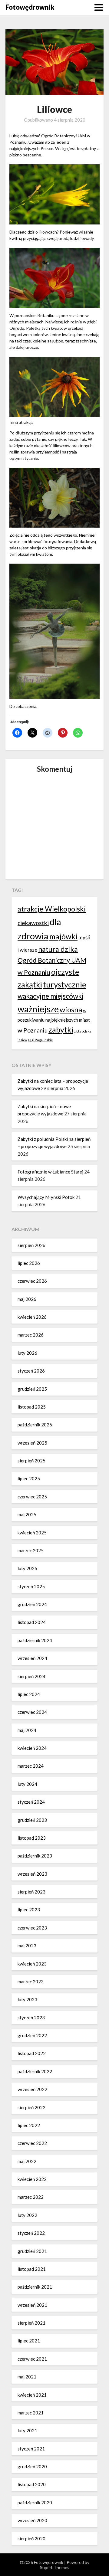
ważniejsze (38, 1009)
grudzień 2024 (32, 1604)
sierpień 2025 (31, 1461)
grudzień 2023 (32, 1820)
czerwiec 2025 (32, 1497)
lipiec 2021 (29, 2341)
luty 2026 (27, 1353)
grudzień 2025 (32, 1389)
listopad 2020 (32, 2484)
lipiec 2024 (29, 1694)
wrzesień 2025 (32, 1443)
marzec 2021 (31, 2413)
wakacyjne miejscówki (50, 996)
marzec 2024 (31, 1766)
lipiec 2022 (29, 2125)
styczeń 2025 (31, 1586)
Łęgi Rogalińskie (40, 1040)
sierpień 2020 (31, 2538)
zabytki (61, 1029)
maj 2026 (27, 1299)
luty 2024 (27, 1784)
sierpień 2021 (31, 2323)
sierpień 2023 (31, 1892)
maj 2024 (27, 1730)
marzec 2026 (31, 1335)
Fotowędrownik (30, 7)
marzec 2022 (31, 2197)
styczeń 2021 (31, 2449)
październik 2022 (35, 2071)
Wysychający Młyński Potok (46, 1197)
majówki (63, 936)
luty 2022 (27, 2215)
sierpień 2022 (31, 2107)
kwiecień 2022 (32, 2179)
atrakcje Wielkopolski (52, 909)
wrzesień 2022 (32, 2089)
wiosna (71, 1009)
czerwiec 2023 (32, 1928)
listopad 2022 (32, 2053)
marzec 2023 (31, 1982)
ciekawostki (33, 923)
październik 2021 (35, 2287)
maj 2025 (27, 1514)
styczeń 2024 (31, 1802)
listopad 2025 (32, 1407)
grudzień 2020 (32, 2466)
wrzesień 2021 (32, 2305)
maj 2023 (27, 1946)
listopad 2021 (32, 2269)
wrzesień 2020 (32, 2520)
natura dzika (58, 949)
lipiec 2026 (29, 1263)
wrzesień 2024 (32, 1658)
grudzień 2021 (32, 2251)
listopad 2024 (32, 1622)
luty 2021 (27, 2430)
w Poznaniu (33, 1030)
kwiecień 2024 (32, 1748)
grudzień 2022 (32, 2035)
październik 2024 (35, 1640)
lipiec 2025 (29, 1478)
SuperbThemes (55, 2567)
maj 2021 (27, 2377)
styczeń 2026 (31, 1371)
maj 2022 (27, 2161)
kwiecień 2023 (32, 1964)
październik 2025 (35, 1425)
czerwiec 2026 (32, 1281)
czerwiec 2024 (32, 1712)
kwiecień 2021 (32, 2395)
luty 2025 (27, 1568)
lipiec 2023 (29, 1910)
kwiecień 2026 (32, 1317)
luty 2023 (27, 1999)
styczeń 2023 (31, 2018)
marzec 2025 (31, 1550)
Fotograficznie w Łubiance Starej (50, 1172)
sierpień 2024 (31, 1676)
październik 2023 (35, 1856)
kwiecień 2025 (32, 1533)
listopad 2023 (32, 1838)
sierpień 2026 (31, 1245)
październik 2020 (35, 2502)
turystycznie (65, 984)
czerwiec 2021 (32, 2359)
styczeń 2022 (31, 2233)
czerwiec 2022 (32, 2143)
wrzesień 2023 (32, 1874)
